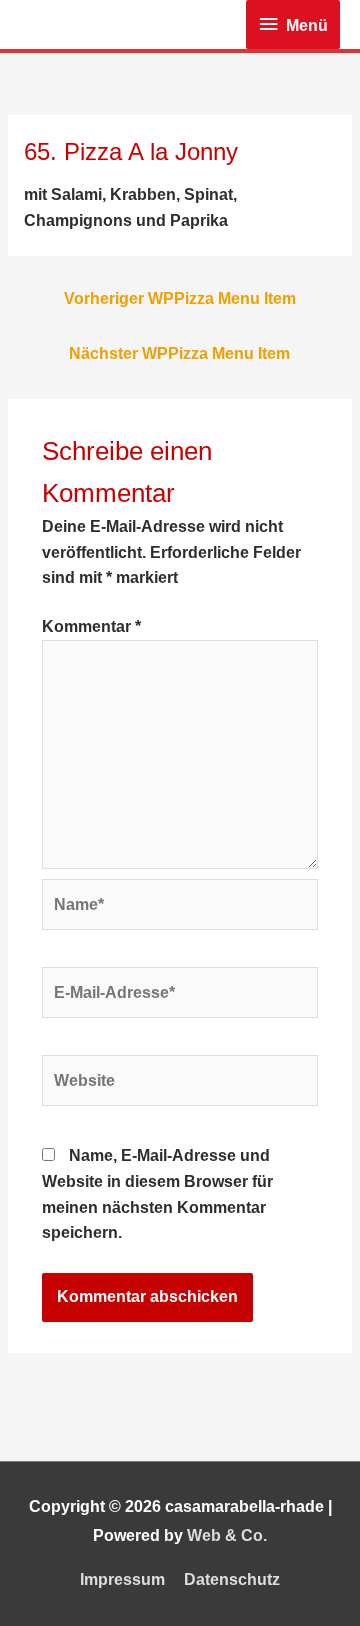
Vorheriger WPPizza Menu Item (180, 298)
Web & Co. (227, 1535)
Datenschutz (232, 1579)
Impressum (122, 1579)
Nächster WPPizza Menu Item (179, 353)
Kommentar (91, 626)
